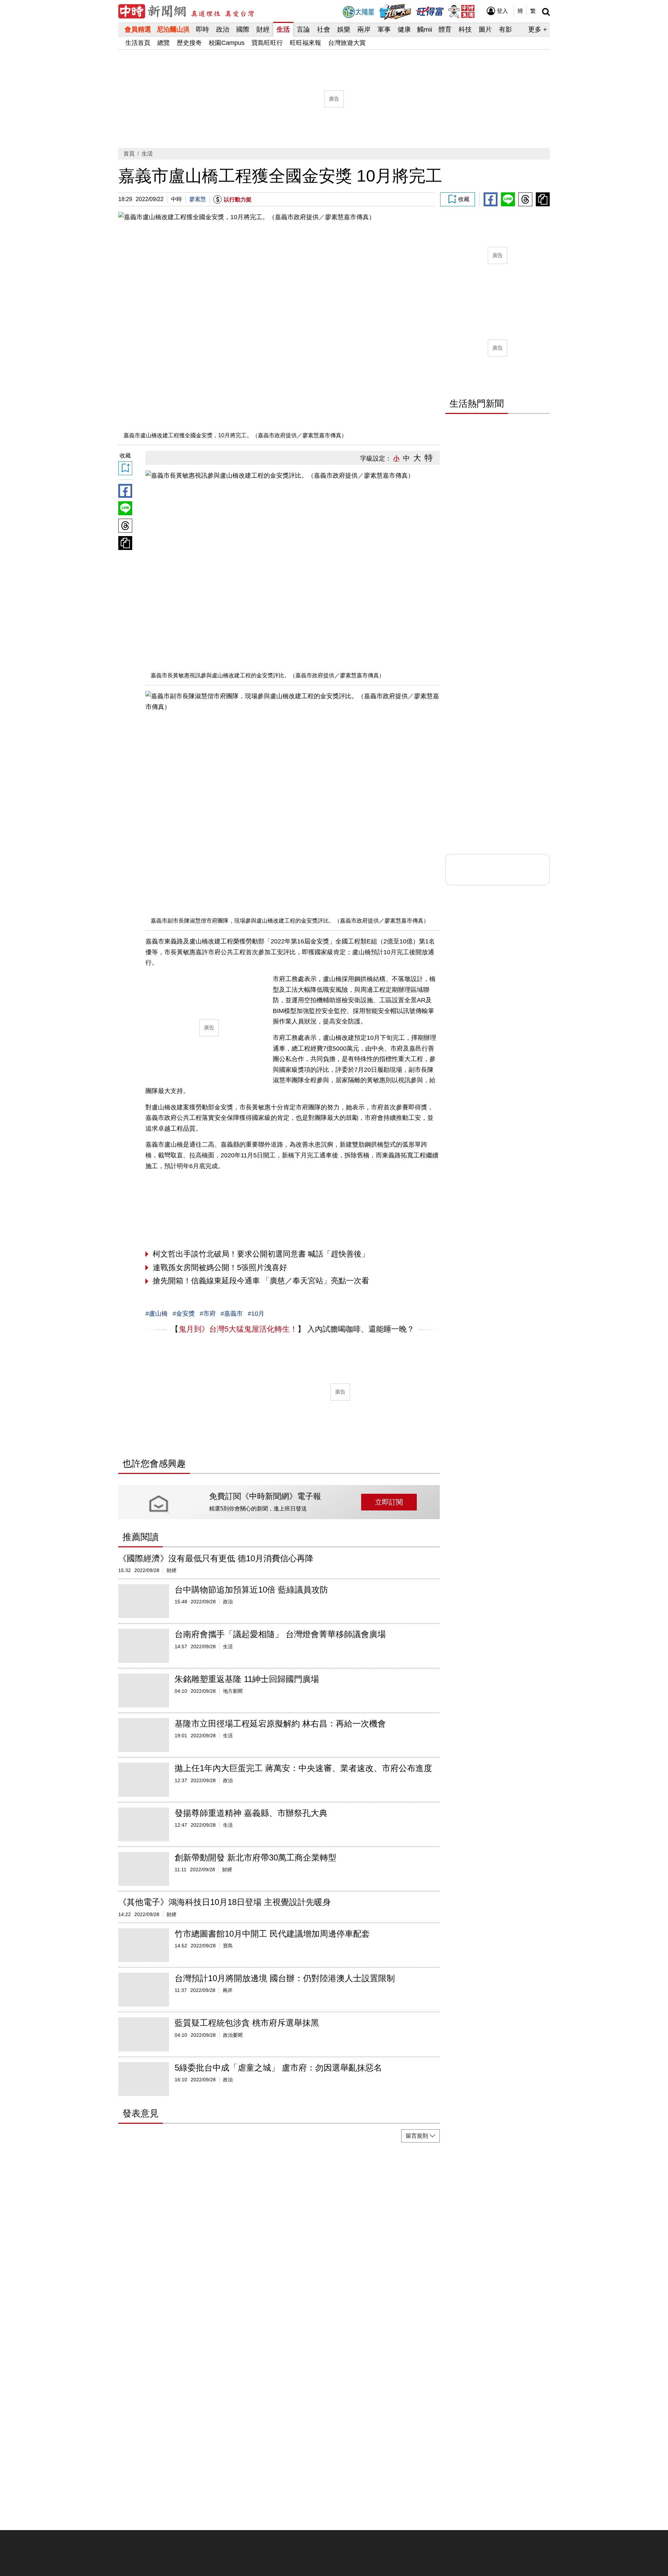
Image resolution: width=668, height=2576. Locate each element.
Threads (525, 199)
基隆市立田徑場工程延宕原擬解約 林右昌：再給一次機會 (280, 1724)
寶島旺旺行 (267, 43)
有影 (506, 29)
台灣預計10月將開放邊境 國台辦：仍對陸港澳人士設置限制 (285, 1978)
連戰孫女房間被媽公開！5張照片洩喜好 (220, 1267)
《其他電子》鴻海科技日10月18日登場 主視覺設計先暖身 (225, 1902)
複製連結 (543, 199)
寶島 (228, 1946)
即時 (202, 29)
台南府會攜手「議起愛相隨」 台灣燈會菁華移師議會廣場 (280, 1634)
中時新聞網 (186, 11)
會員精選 (138, 29)
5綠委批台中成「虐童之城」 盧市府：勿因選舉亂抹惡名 (278, 2068)
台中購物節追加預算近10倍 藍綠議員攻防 (251, 1590)
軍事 (384, 29)
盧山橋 (158, 1314)
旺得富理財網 (430, 10)
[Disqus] (279, 2235)
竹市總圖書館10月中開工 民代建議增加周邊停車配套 (272, 1934)
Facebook (491, 199)
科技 (465, 29)
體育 (445, 29)
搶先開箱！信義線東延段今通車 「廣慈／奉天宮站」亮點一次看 (261, 1281)
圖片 (485, 29)
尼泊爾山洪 (173, 29)
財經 (263, 29)
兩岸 (364, 29)
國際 (243, 29)
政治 (223, 29)
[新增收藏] (458, 199)
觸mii (425, 29)
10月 (258, 1314)
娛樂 (344, 29)
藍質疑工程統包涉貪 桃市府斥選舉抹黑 (247, 2023)
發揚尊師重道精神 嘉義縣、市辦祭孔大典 (251, 1813)
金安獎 (185, 1314)
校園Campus (227, 43)
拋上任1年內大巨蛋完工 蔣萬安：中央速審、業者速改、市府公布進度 (303, 1768)
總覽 (164, 43)
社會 (324, 29)
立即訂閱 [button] (389, 1502)
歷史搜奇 (189, 43)
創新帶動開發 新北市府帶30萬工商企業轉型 (256, 1857)
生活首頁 (138, 43)
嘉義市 (233, 1314)
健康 (404, 29)
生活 (283, 29)
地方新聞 (233, 1691)
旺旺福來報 (305, 43)
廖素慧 (198, 199)
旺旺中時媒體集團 (461, 11)
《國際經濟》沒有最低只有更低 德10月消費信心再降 (216, 1558)
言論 (303, 29)
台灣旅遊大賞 (347, 43)
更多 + (538, 29)
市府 (209, 1314)
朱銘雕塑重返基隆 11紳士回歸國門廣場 (247, 1679)
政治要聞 (233, 2035)
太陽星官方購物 (358, 12)
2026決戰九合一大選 (395, 12)
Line (508, 199)
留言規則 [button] (417, 2136)
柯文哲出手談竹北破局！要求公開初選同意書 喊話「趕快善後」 (261, 1254)
